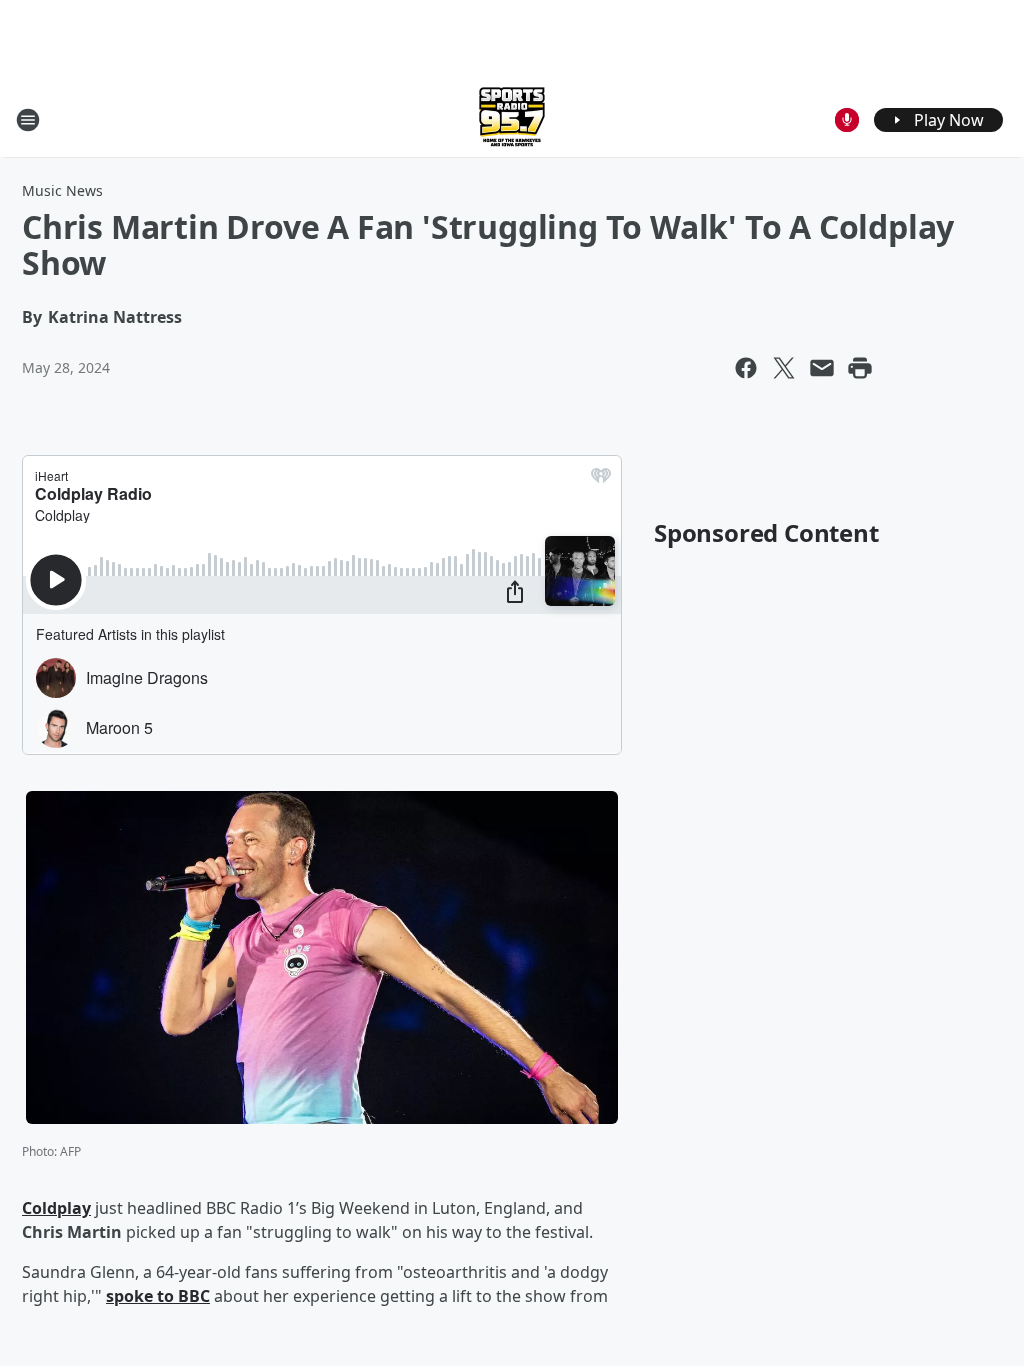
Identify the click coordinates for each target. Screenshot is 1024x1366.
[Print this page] (860, 368)
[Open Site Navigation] (28, 120)
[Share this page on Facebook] (746, 368)
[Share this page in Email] (822, 368)
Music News (62, 190)
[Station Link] (512, 119)
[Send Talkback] (847, 120)
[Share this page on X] (784, 368)
